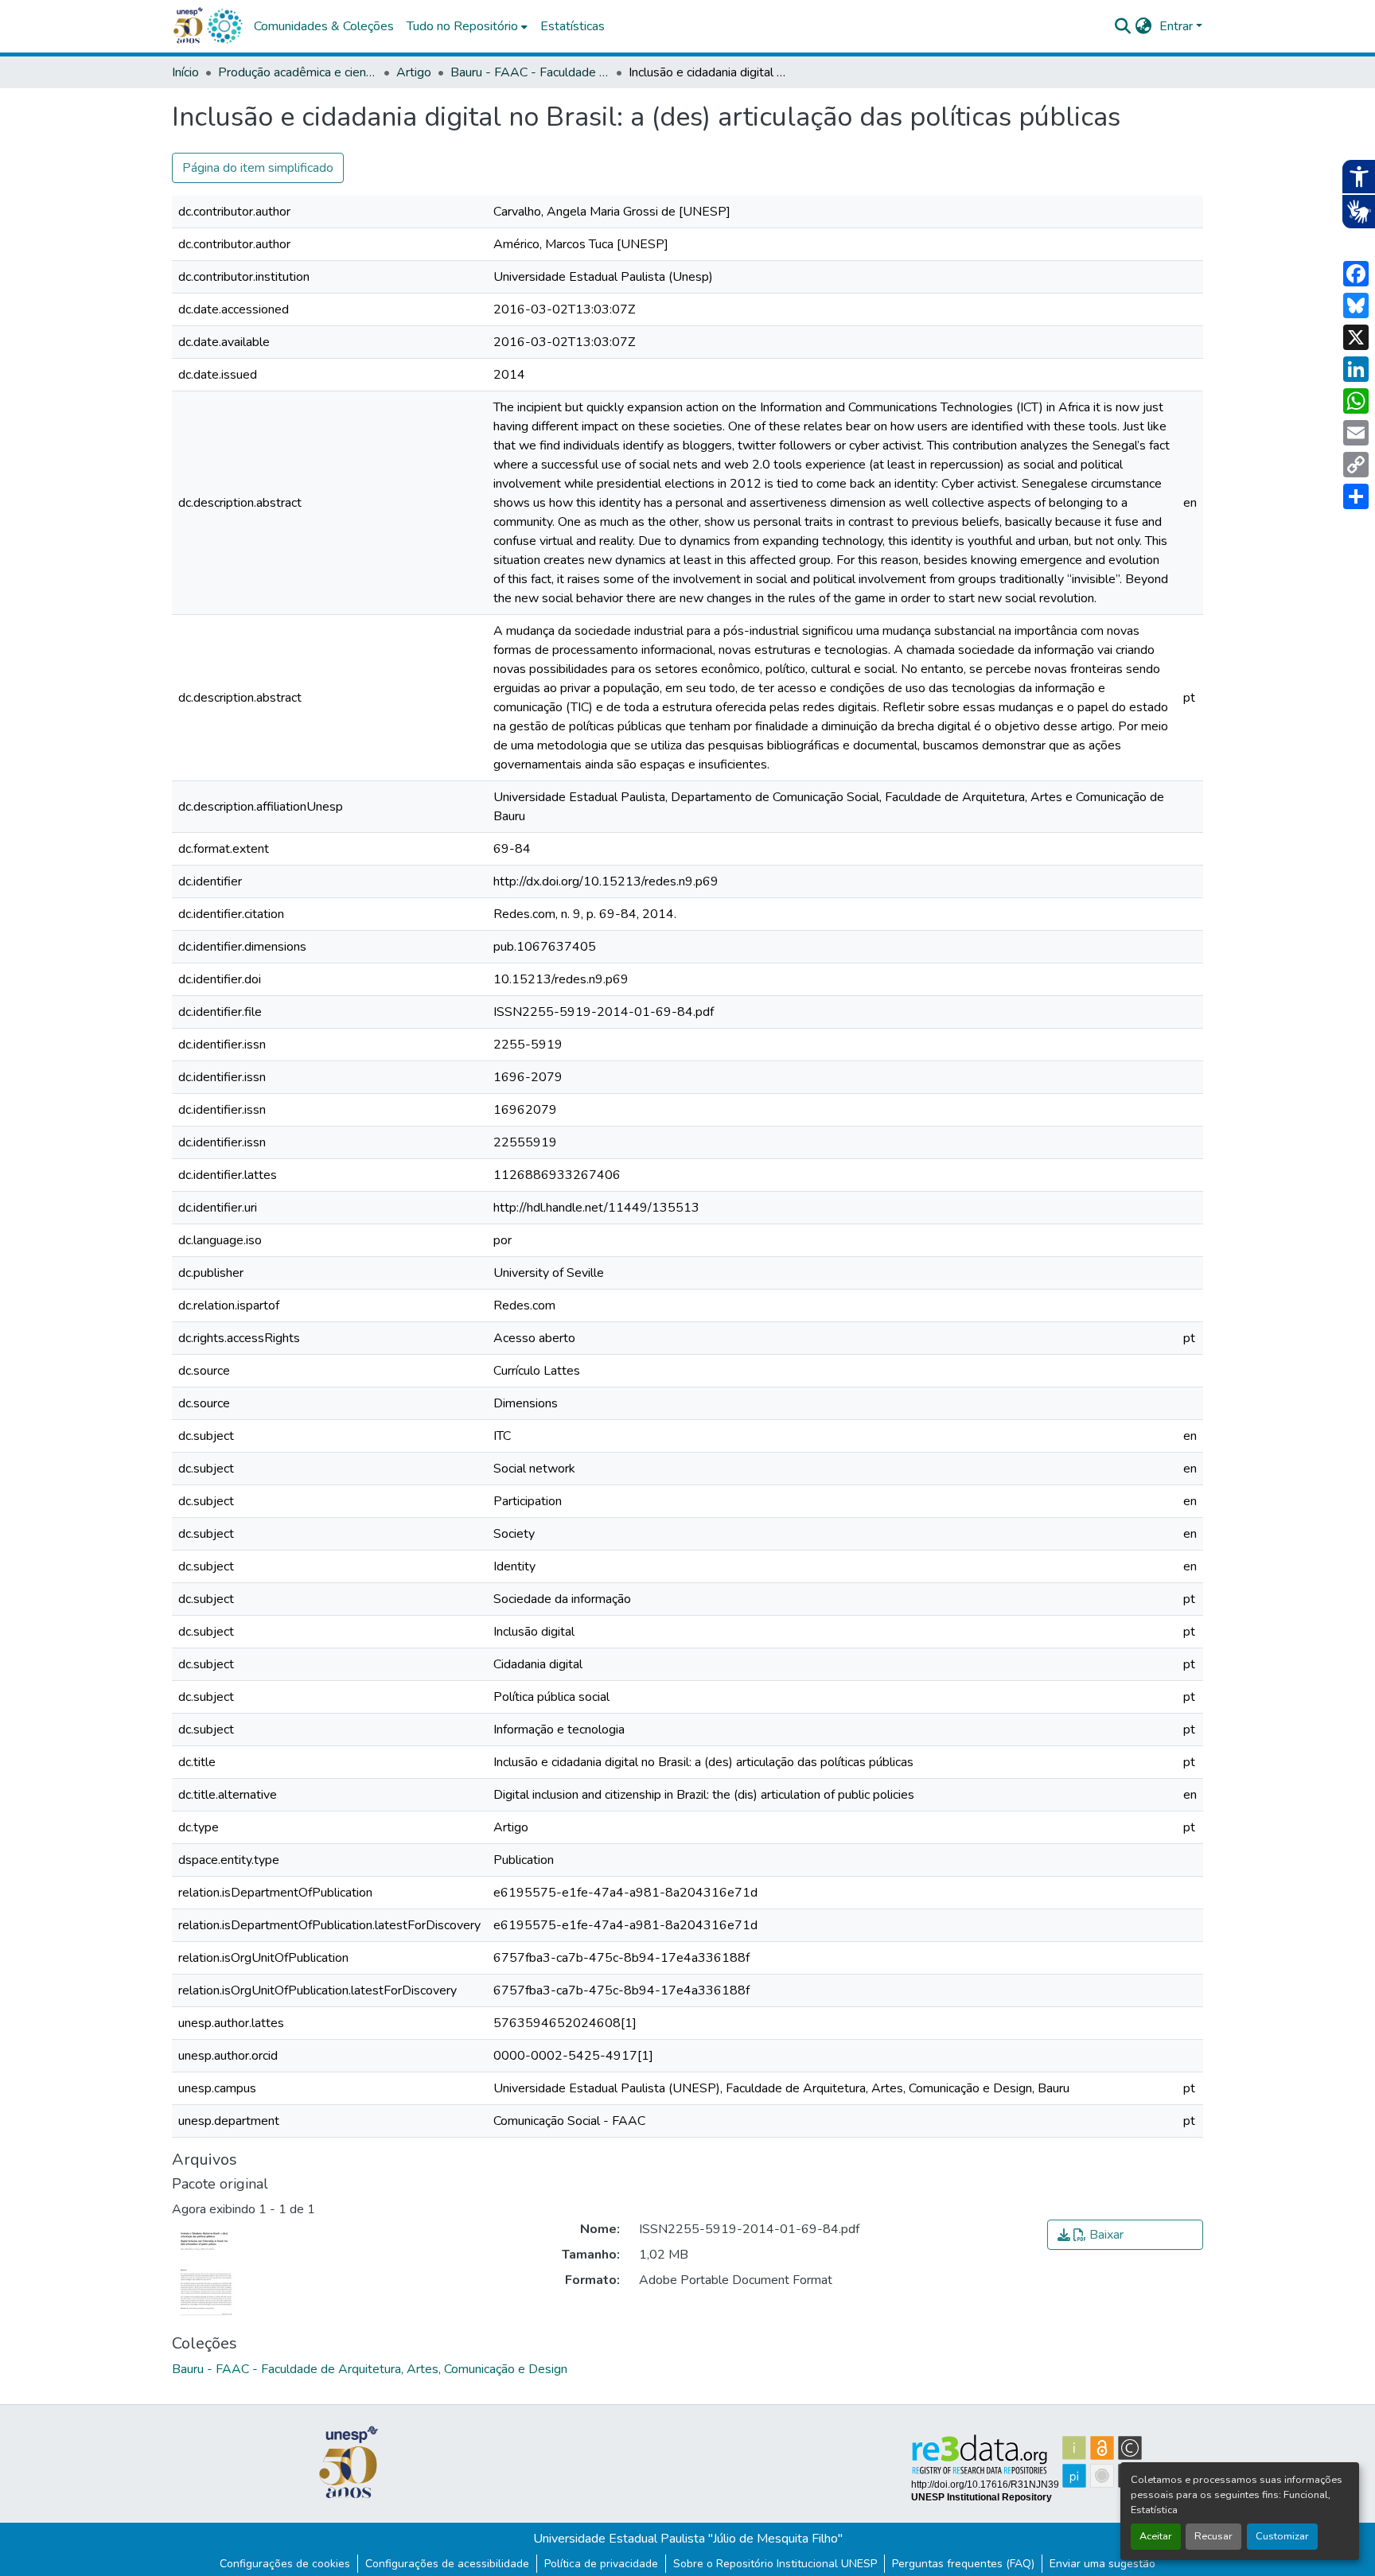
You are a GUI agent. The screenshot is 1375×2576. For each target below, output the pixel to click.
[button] (224, 26)
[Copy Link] (1356, 465)
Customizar (1282, 2536)
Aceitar (1156, 2536)
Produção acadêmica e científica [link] (298, 72)
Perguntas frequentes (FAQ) (963, 2564)
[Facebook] (1356, 274)
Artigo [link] (414, 72)
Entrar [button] (1178, 26)
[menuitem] (467, 26)
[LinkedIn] (1356, 369)
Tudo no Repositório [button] (462, 26)
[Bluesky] (1356, 305)
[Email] (1356, 433)
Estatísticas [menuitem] (573, 26)
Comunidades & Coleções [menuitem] (324, 26)
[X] (1356, 337)
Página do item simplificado (258, 168)
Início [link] (185, 72)
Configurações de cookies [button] (285, 2564)
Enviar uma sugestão (1102, 2564)
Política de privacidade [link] (601, 2564)
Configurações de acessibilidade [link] (447, 2564)
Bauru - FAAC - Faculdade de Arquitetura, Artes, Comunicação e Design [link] (530, 72)
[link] (1125, 2235)
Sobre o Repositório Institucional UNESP (775, 2564)
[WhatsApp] (1356, 401)
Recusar (1213, 2536)
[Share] (1356, 496)
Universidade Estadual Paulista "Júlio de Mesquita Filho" (688, 2539)
